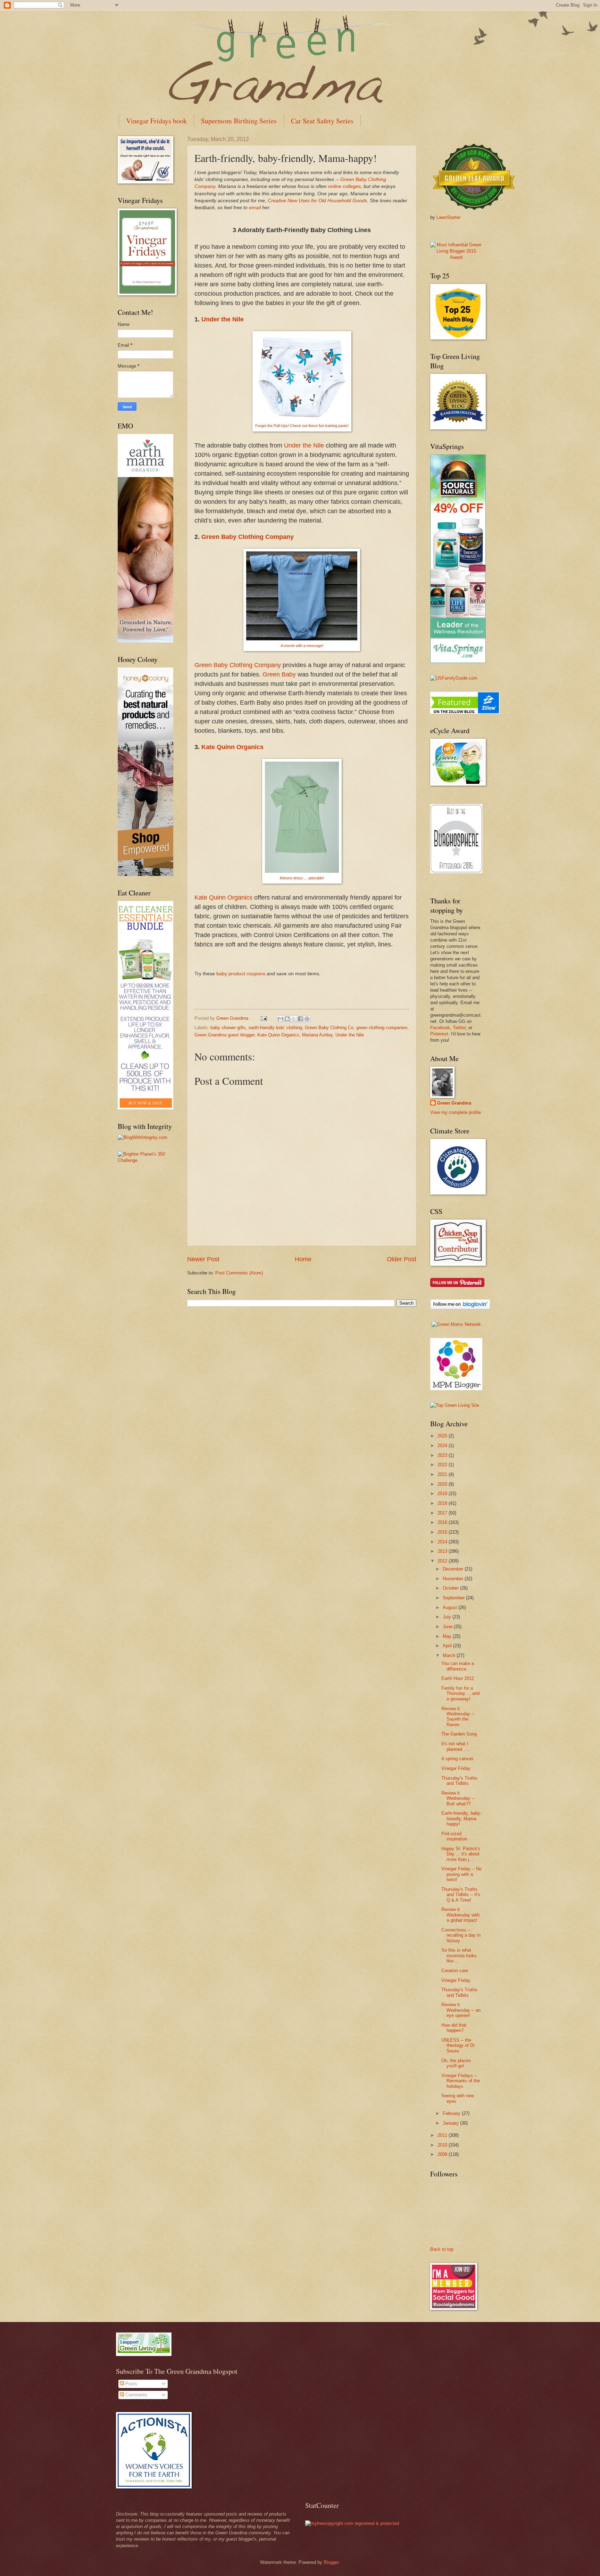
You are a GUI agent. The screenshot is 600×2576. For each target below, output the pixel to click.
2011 (443, 2135)
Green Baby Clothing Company (248, 537)
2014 (443, 1542)
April (448, 1646)
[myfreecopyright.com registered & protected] (352, 2523)
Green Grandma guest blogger (224, 1035)
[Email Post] (264, 1018)
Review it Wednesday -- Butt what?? (458, 1798)
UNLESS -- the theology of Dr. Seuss (459, 2045)
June (448, 1627)
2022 (443, 1465)
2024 (443, 1446)
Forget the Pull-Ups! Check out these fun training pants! (302, 426)
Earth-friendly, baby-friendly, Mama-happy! (461, 1819)
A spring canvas (457, 1759)
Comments (136, 2395)
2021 (443, 1474)
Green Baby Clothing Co (329, 1028)
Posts (131, 2384)
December (454, 1569)
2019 (443, 1494)
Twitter (459, 1028)
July (448, 1617)
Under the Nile (223, 319)
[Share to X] (294, 1019)
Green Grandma (454, 1103)
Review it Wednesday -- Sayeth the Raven (458, 1717)
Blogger (331, 2562)
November (454, 1579)
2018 (443, 1503)
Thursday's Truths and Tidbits (459, 1781)
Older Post (402, 1259)
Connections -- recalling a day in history (461, 1935)
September (454, 1598)
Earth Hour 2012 (458, 1678)
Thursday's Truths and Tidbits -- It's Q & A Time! (461, 1895)
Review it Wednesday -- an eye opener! (461, 2010)
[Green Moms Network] (456, 1324)
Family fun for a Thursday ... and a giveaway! (460, 1693)
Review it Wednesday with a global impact (460, 1915)
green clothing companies (382, 1028)
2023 (443, 1455)
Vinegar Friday (456, 1768)
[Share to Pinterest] (307, 1019)
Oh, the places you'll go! (456, 2063)
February (452, 2113)
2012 (443, 1561)
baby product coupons (241, 974)
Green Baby (279, 674)
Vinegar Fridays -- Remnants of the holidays (461, 2081)
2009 (443, 2154)
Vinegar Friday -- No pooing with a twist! (461, 1874)
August (451, 1607)
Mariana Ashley (317, 1035)
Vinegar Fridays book (156, 121)
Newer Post (203, 1259)
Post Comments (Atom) (239, 1273)
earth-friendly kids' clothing (275, 1028)
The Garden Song (459, 1734)
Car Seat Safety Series (322, 121)
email (256, 208)
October (451, 1588)
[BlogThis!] (287, 1019)
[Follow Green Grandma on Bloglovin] (460, 1308)
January (451, 2123)
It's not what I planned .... (455, 1746)
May (448, 1636)
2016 (443, 1522)
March (450, 1655)
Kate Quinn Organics (232, 747)
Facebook (440, 1028)
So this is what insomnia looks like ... (459, 1955)
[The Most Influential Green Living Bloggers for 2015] (456, 257)
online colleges (344, 186)
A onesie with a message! (302, 646)
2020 (443, 1484)
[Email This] (281, 1019)
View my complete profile (456, 1112)
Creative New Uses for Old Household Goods (317, 201)
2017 (443, 1513)
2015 (443, 1532)
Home (303, 1259)
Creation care (455, 1971)
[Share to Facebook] (300, 1019)
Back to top (442, 2249)
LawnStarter (448, 217)
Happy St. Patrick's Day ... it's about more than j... (461, 1854)
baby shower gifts (228, 1028)
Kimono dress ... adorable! (302, 878)
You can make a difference (458, 1666)
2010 (443, 2145)
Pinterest (439, 1034)
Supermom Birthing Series (239, 121)
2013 (443, 1551)
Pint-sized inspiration (454, 1836)
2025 (443, 1436)
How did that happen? (454, 2028)
